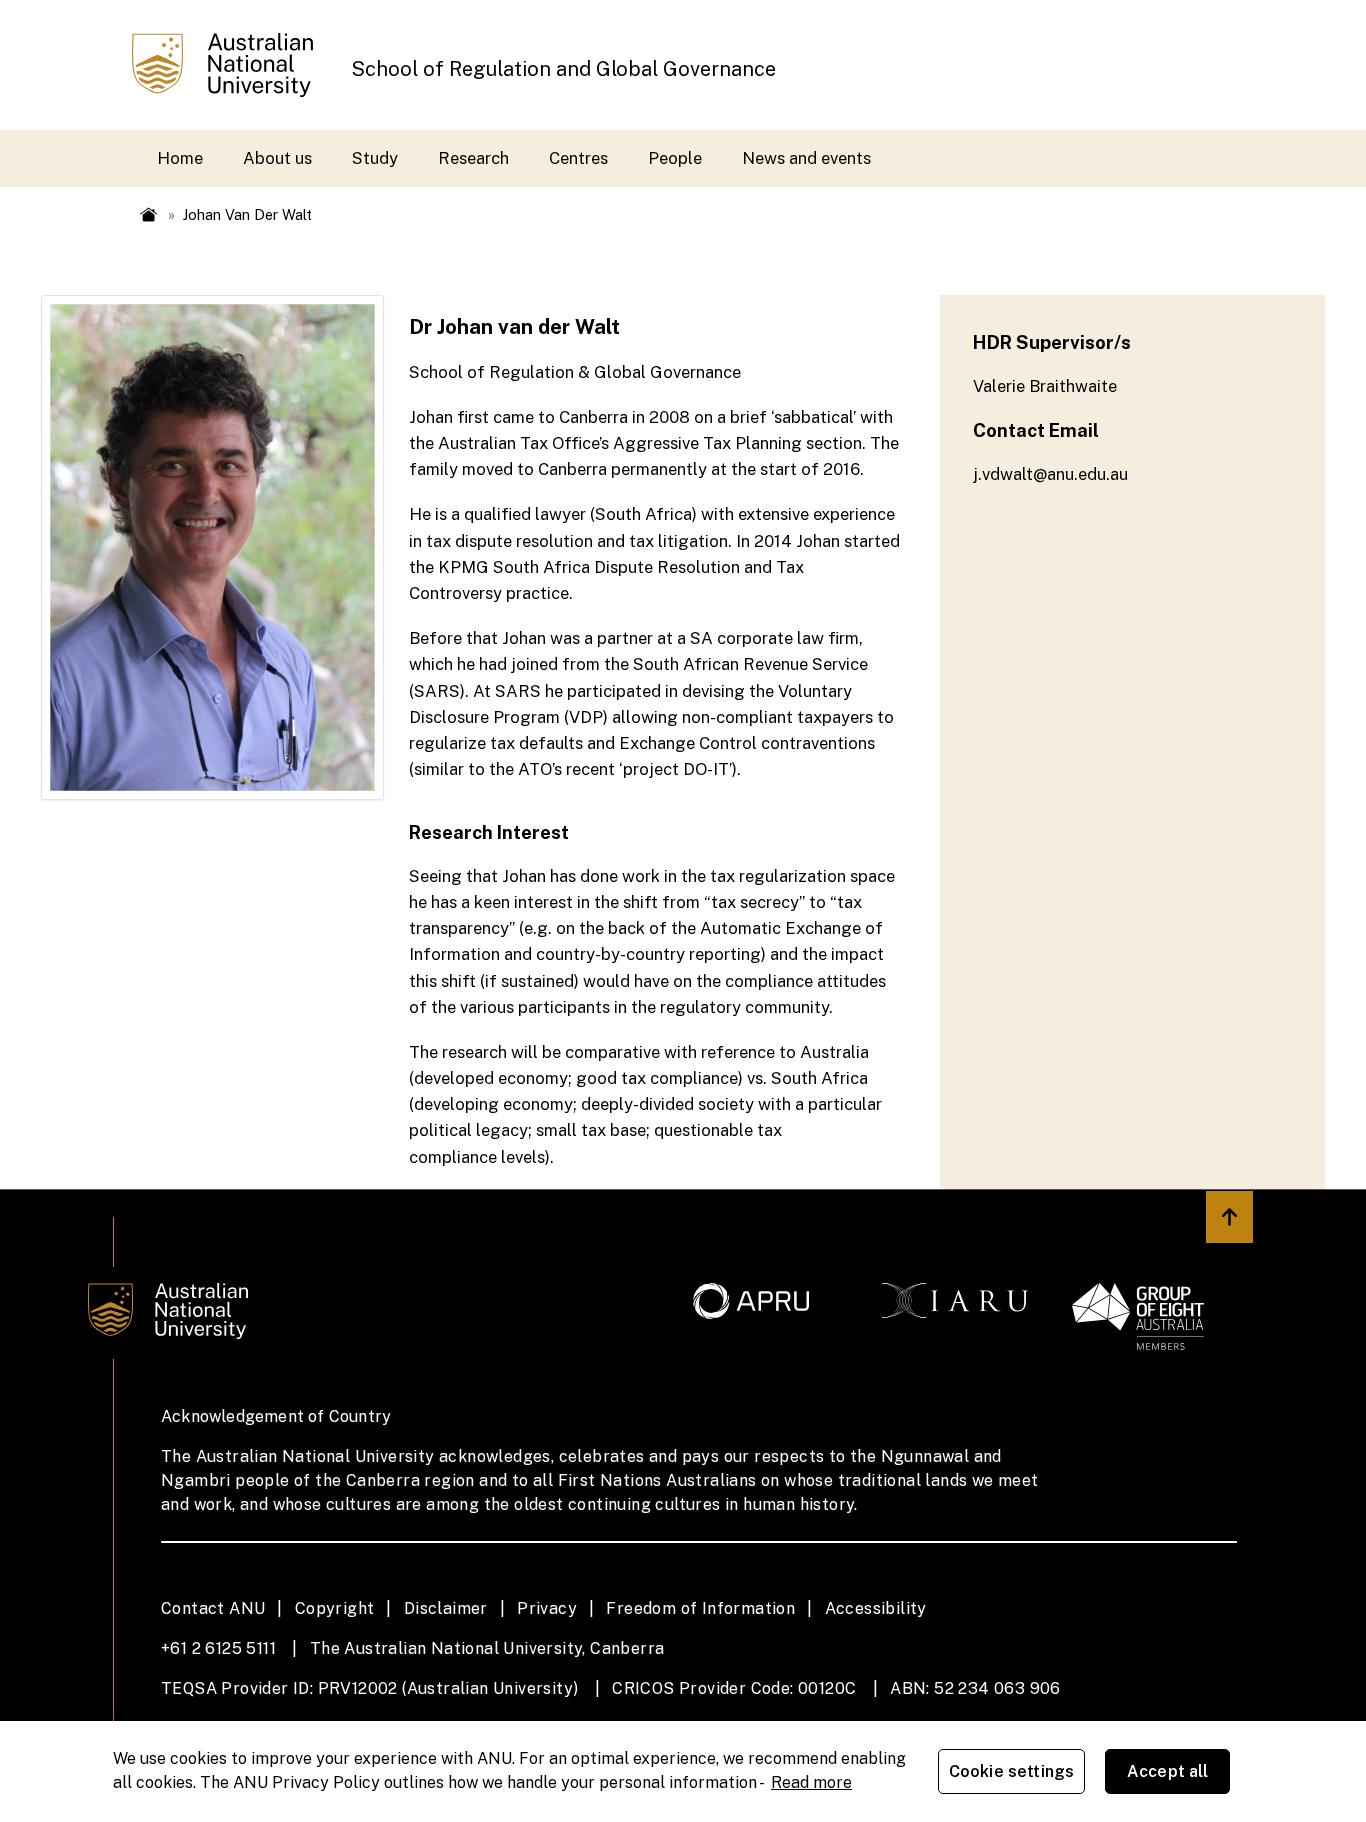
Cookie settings (1011, 1771)
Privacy (547, 1608)
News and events (806, 158)
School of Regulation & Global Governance (575, 372)
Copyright (335, 1608)
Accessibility (876, 1608)
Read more (811, 1782)
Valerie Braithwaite (1045, 386)
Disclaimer (446, 1608)
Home (180, 158)
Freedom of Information (700, 1608)
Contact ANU (213, 1608)
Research (473, 158)
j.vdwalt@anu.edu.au (1050, 474)
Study (375, 158)
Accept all (1168, 1771)
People (675, 158)
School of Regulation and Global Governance (563, 68)
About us (277, 158)
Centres (578, 158)
